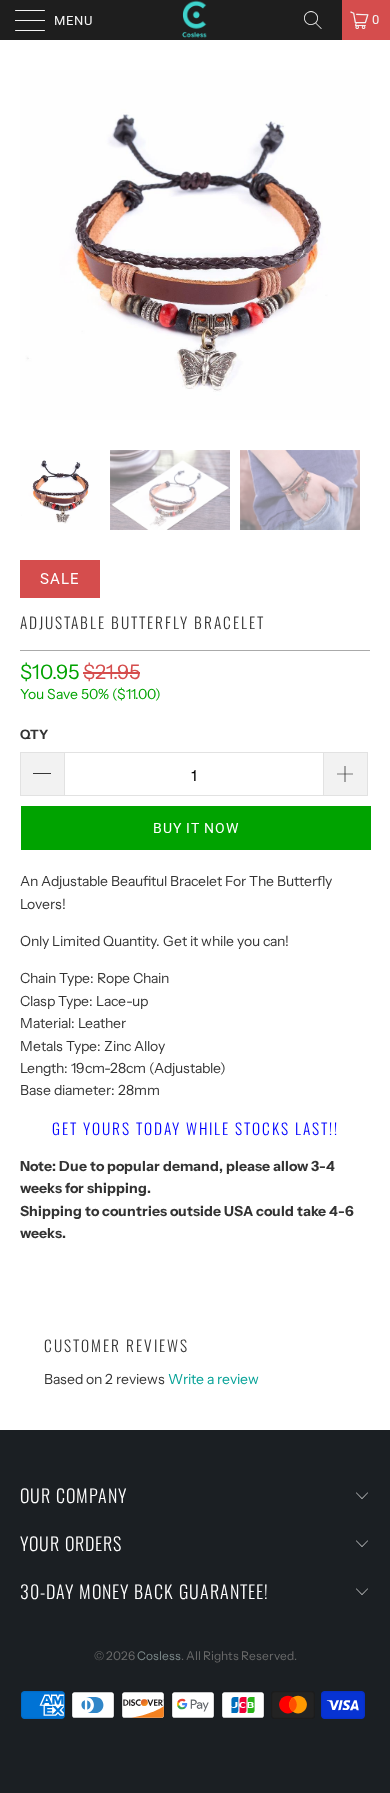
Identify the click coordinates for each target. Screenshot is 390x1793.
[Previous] (39, 245)
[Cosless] (195, 20)
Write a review (213, 1379)
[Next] (351, 245)
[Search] (320, 20)
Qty (34, 734)
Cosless (159, 1655)
